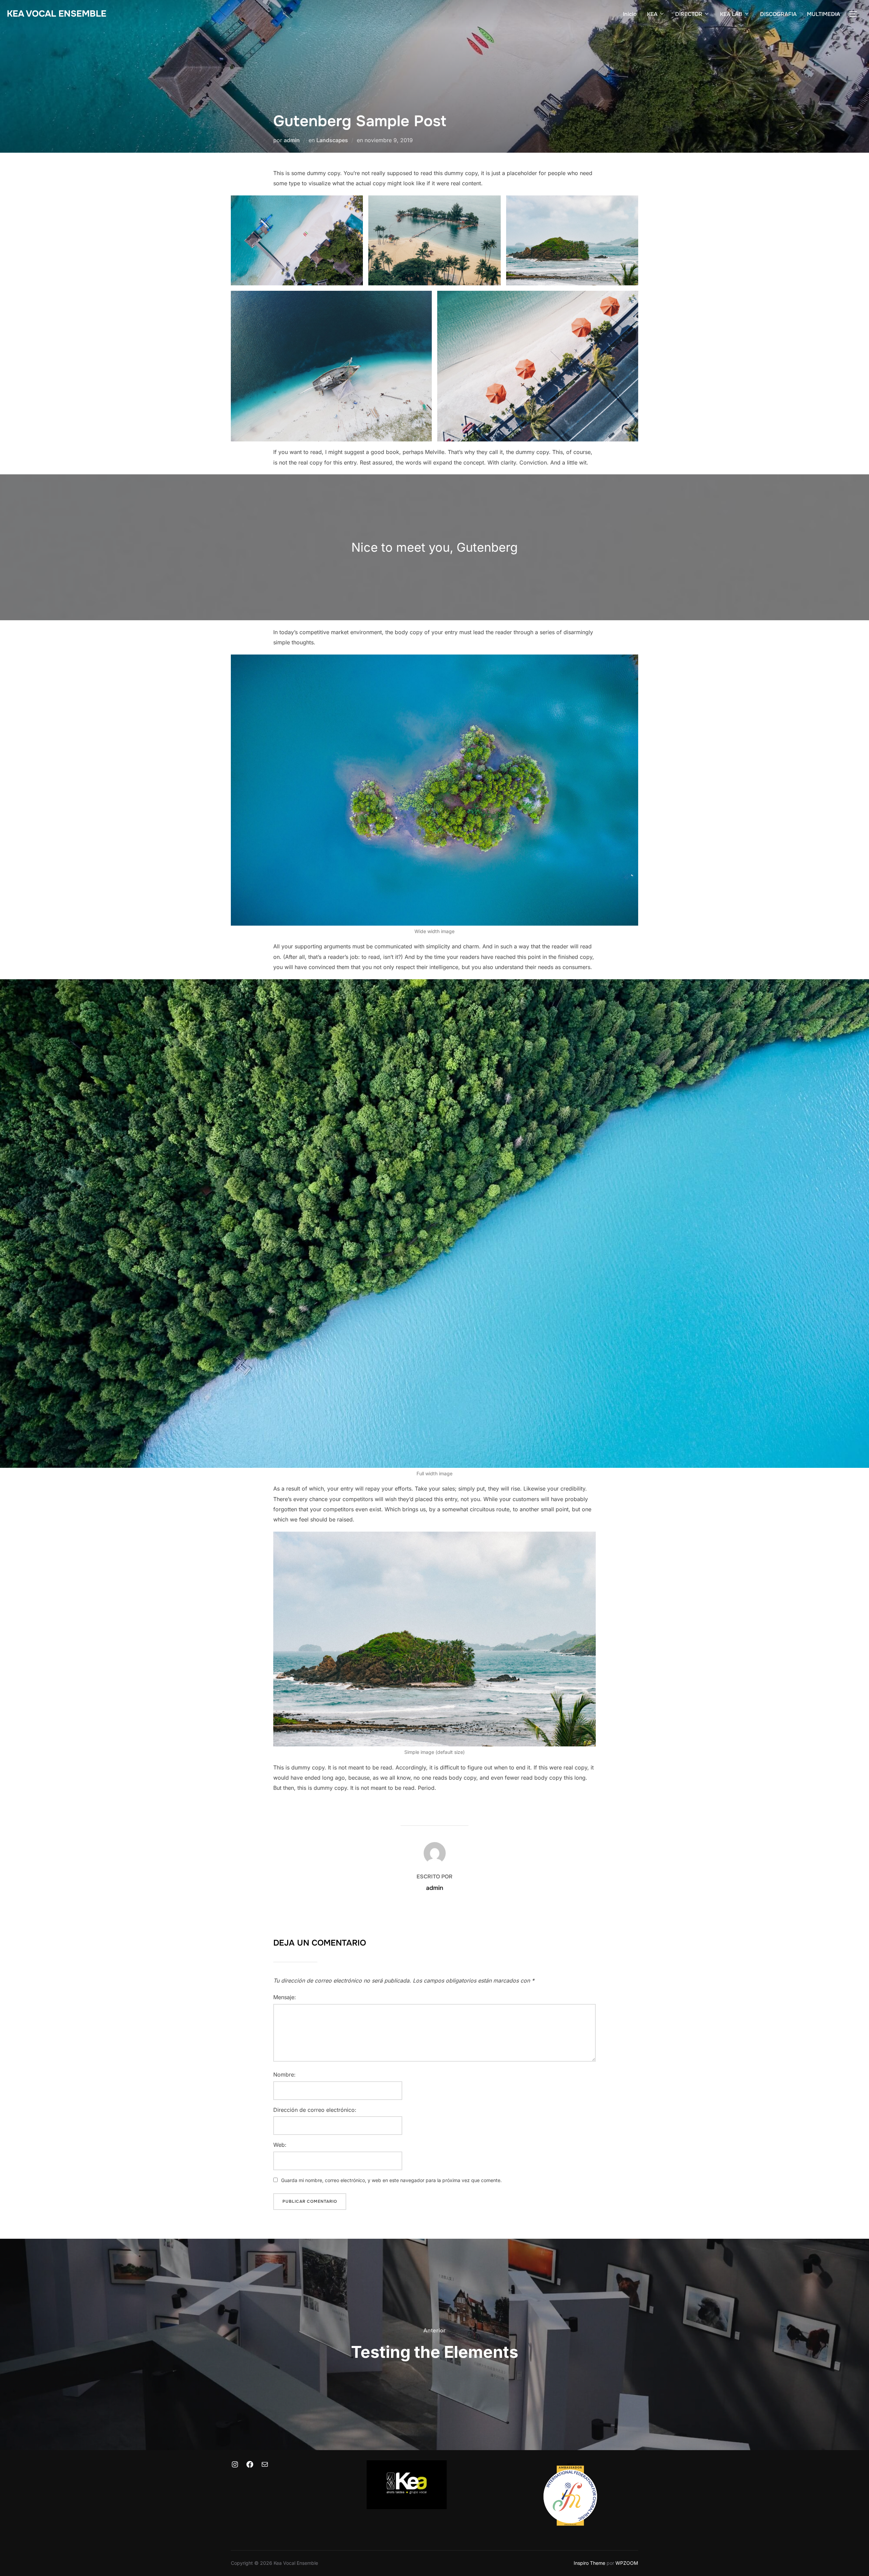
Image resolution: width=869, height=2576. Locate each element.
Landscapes (332, 140)
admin (292, 140)
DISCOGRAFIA (778, 14)
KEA (652, 14)
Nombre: (284, 2075)
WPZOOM (627, 2563)
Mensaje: (285, 1997)
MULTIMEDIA (824, 14)
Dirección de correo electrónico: (315, 2110)
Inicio (630, 14)
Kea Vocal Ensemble (57, 14)
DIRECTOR (689, 14)
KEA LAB (731, 14)
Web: (280, 2145)
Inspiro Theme (589, 2563)
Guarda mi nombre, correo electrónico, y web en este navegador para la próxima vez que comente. (391, 2180)
